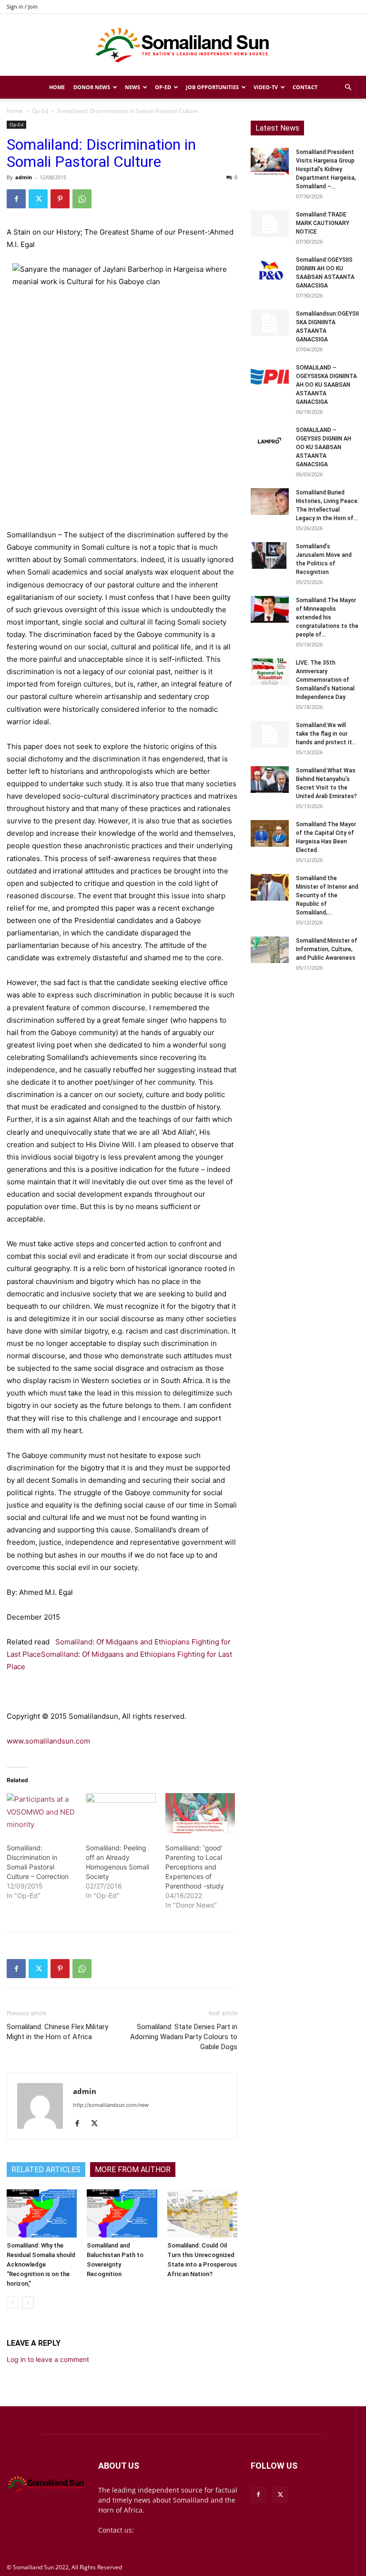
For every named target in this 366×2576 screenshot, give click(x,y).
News (132, 87)
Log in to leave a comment (48, 2359)
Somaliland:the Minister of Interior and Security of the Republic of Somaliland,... (327, 895)
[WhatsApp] (82, 199)
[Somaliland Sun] (183, 45)
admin (24, 177)
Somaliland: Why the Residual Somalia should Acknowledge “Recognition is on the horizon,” (41, 2264)
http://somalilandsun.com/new (111, 2105)
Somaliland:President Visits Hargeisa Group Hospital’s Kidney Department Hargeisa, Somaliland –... (326, 169)
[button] (348, 87)
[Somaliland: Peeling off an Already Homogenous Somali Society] (121, 1813)
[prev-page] (13, 2303)
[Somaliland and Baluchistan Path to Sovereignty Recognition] (122, 2213)
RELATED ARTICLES (46, 2170)
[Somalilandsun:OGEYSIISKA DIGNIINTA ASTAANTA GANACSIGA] (270, 323)
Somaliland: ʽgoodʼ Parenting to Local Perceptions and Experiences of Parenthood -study (195, 1867)
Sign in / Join (22, 6)
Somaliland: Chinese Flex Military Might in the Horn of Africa (57, 2032)
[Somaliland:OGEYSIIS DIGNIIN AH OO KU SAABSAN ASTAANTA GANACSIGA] (270, 269)
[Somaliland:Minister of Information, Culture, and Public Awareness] (270, 950)
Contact (305, 87)
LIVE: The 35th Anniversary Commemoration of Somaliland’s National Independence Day (325, 680)
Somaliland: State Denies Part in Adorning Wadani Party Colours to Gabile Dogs (184, 2037)
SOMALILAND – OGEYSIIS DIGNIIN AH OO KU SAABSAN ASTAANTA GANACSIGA (324, 447)
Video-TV (266, 87)
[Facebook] (16, 199)
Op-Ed (163, 87)
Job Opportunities (212, 87)
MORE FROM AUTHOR (133, 2170)
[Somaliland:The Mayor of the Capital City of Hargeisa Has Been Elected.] (270, 833)
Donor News (92, 87)
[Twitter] (38, 199)
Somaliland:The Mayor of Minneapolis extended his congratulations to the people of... (327, 617)
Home (57, 87)
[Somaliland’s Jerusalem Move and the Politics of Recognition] (270, 555)
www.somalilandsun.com (48, 1741)
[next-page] (28, 2303)
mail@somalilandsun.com (177, 2530)
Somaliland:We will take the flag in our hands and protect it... (326, 734)
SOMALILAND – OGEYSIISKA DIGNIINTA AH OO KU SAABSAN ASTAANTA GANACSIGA (326, 385)
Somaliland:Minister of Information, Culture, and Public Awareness (327, 949)
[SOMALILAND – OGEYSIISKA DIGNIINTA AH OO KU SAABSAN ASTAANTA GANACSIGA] (270, 377)
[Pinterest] (60, 199)
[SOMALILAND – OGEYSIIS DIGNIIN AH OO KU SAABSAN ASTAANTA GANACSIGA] (270, 439)
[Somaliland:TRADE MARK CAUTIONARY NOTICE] (270, 224)
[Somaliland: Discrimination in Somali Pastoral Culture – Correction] (41, 1813)
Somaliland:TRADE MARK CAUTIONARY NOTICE (323, 223)
